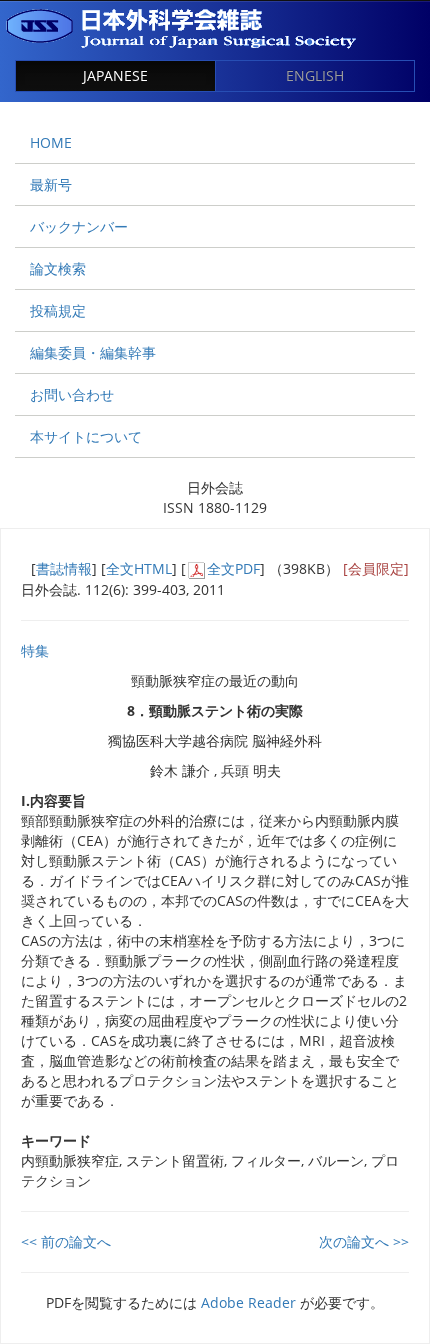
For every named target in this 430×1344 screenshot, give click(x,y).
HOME (51, 142)
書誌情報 (64, 568)
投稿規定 (58, 310)
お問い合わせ (72, 394)
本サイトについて (86, 436)
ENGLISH (315, 75)
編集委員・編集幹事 (93, 352)
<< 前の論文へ (66, 1241)
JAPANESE (115, 75)
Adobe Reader (248, 1302)
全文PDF (233, 568)
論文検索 (58, 268)
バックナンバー (79, 226)
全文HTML (139, 568)
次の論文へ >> (364, 1241)
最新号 (51, 184)
